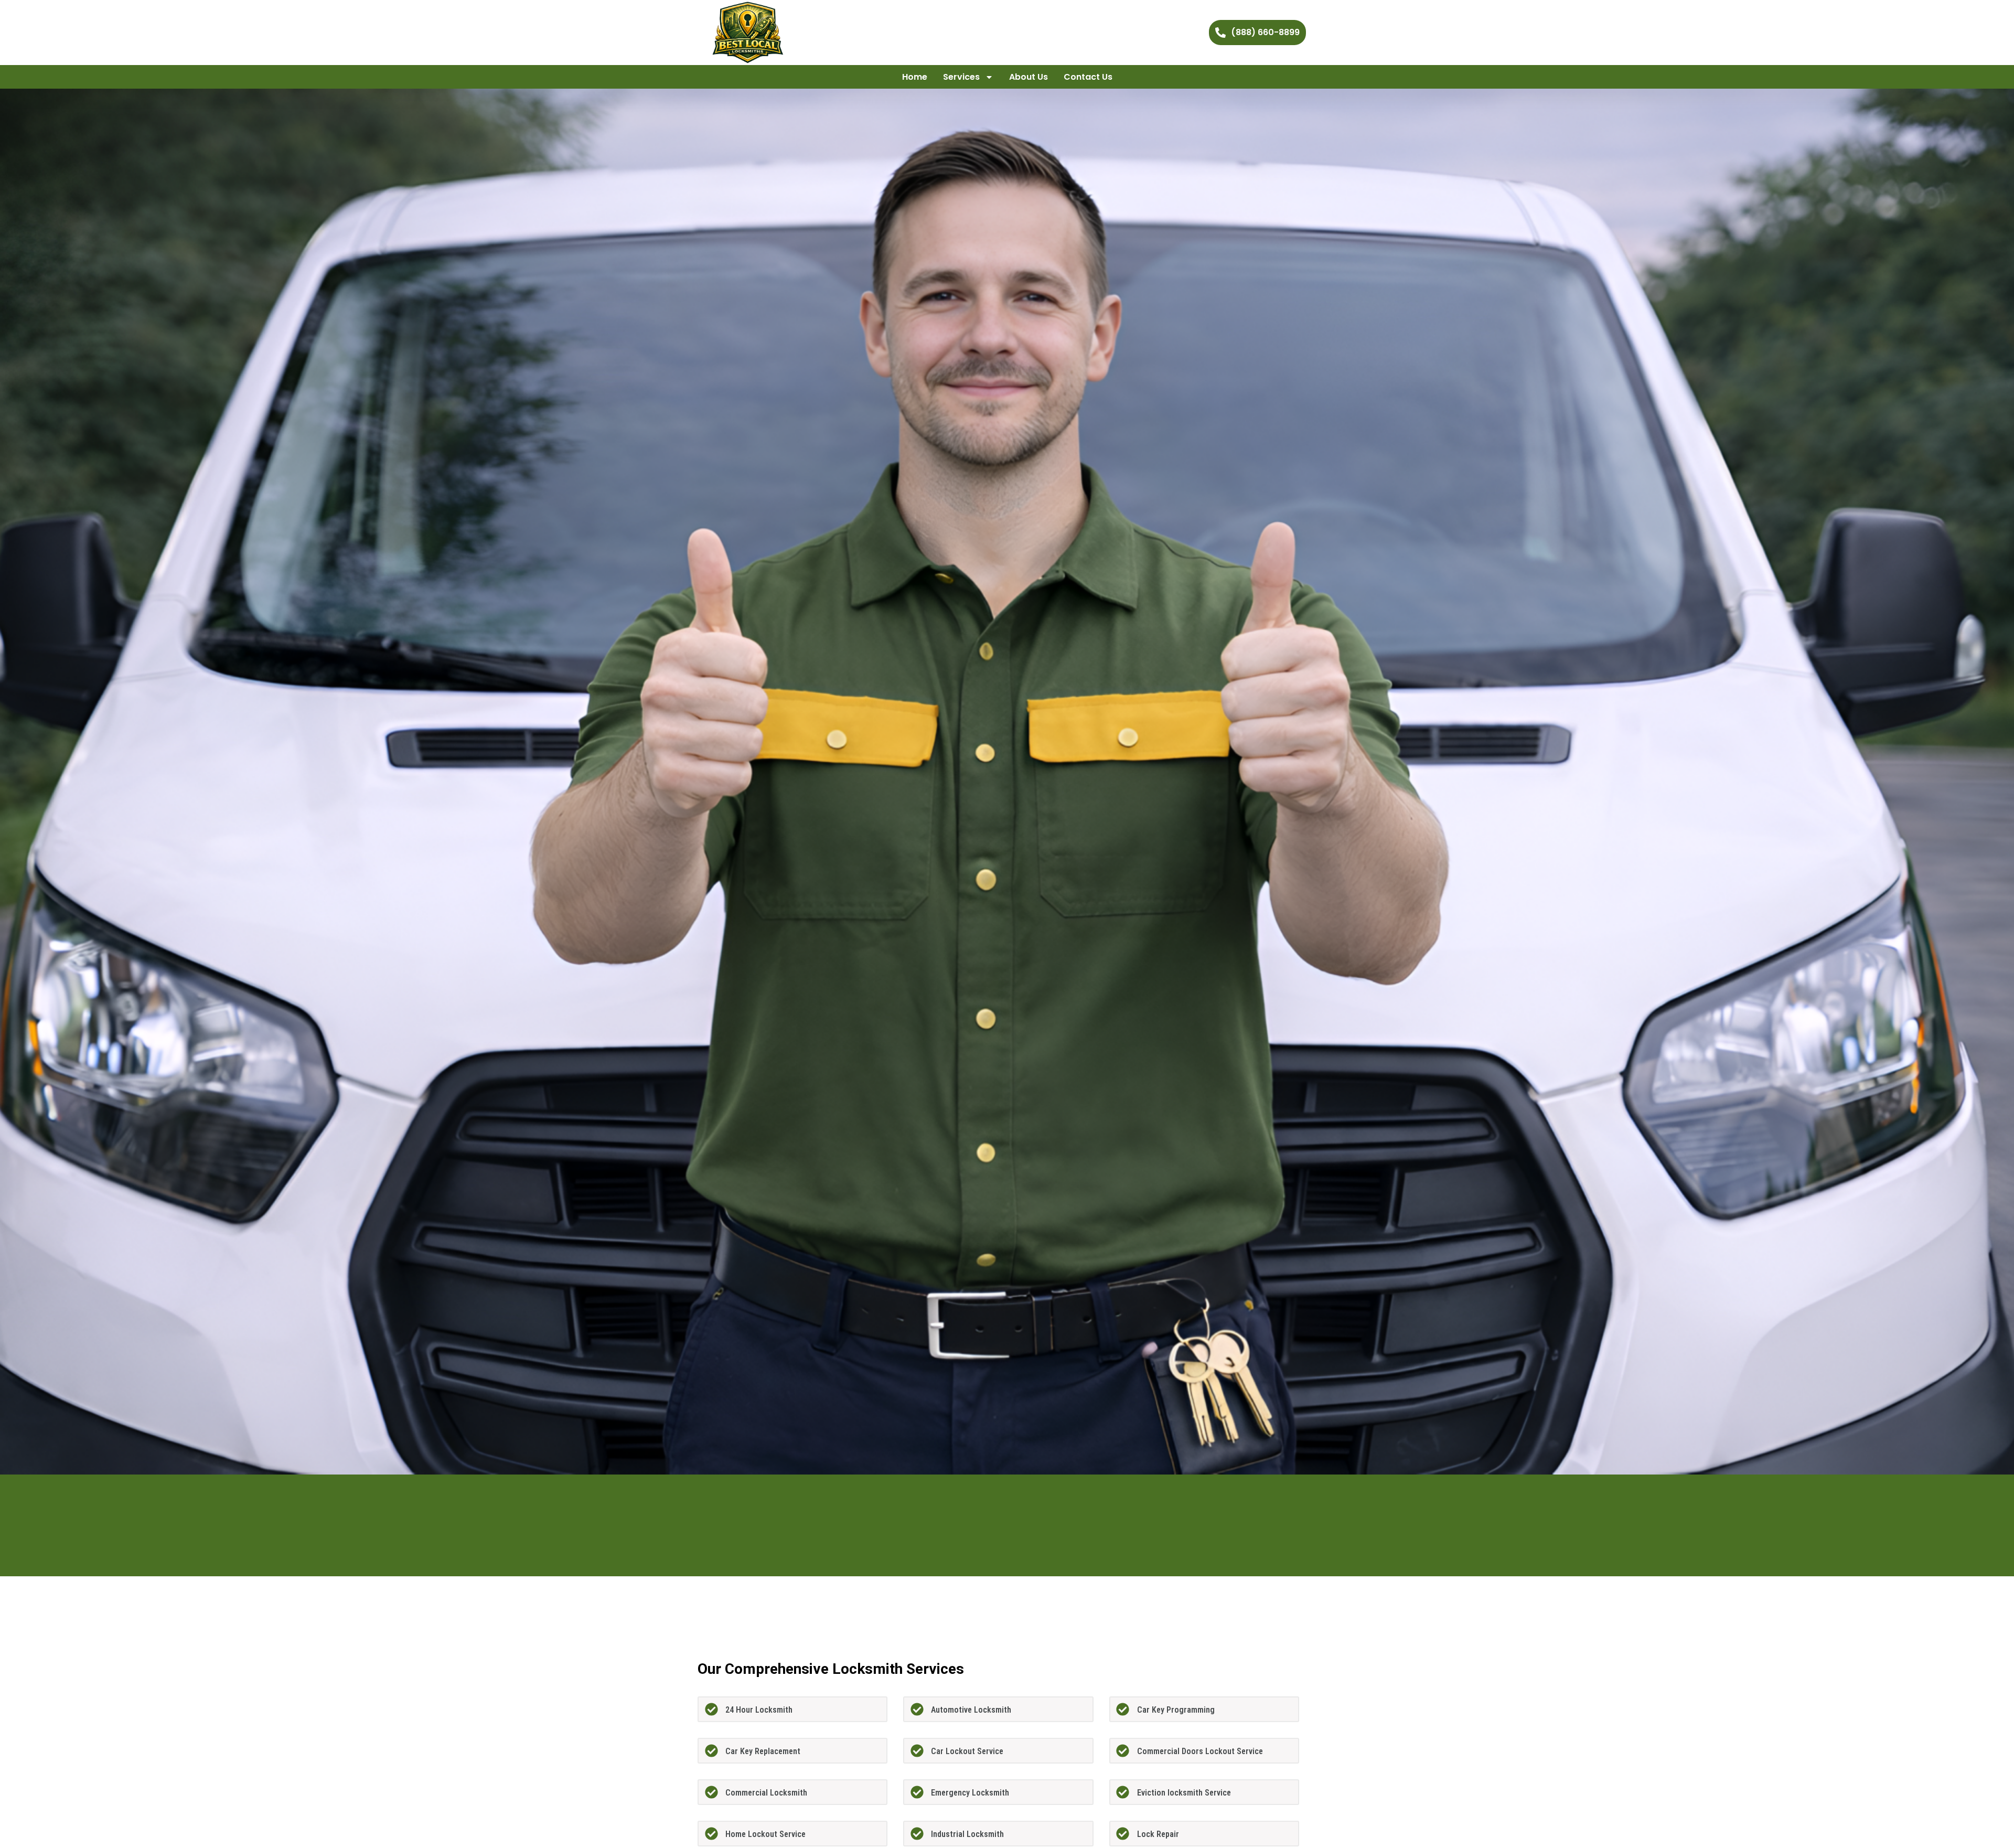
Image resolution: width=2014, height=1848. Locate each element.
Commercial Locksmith (766, 1793)
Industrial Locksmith (967, 1834)
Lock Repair (1158, 1834)
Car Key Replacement (763, 1751)
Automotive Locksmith (971, 1710)
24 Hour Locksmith (759, 1710)
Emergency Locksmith (970, 1793)
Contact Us (1088, 77)
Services (961, 77)
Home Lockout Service (765, 1834)
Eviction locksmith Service (1184, 1793)
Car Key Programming (1176, 1710)
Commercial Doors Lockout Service (1200, 1751)
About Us (1029, 77)
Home (915, 77)
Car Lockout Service (967, 1751)
